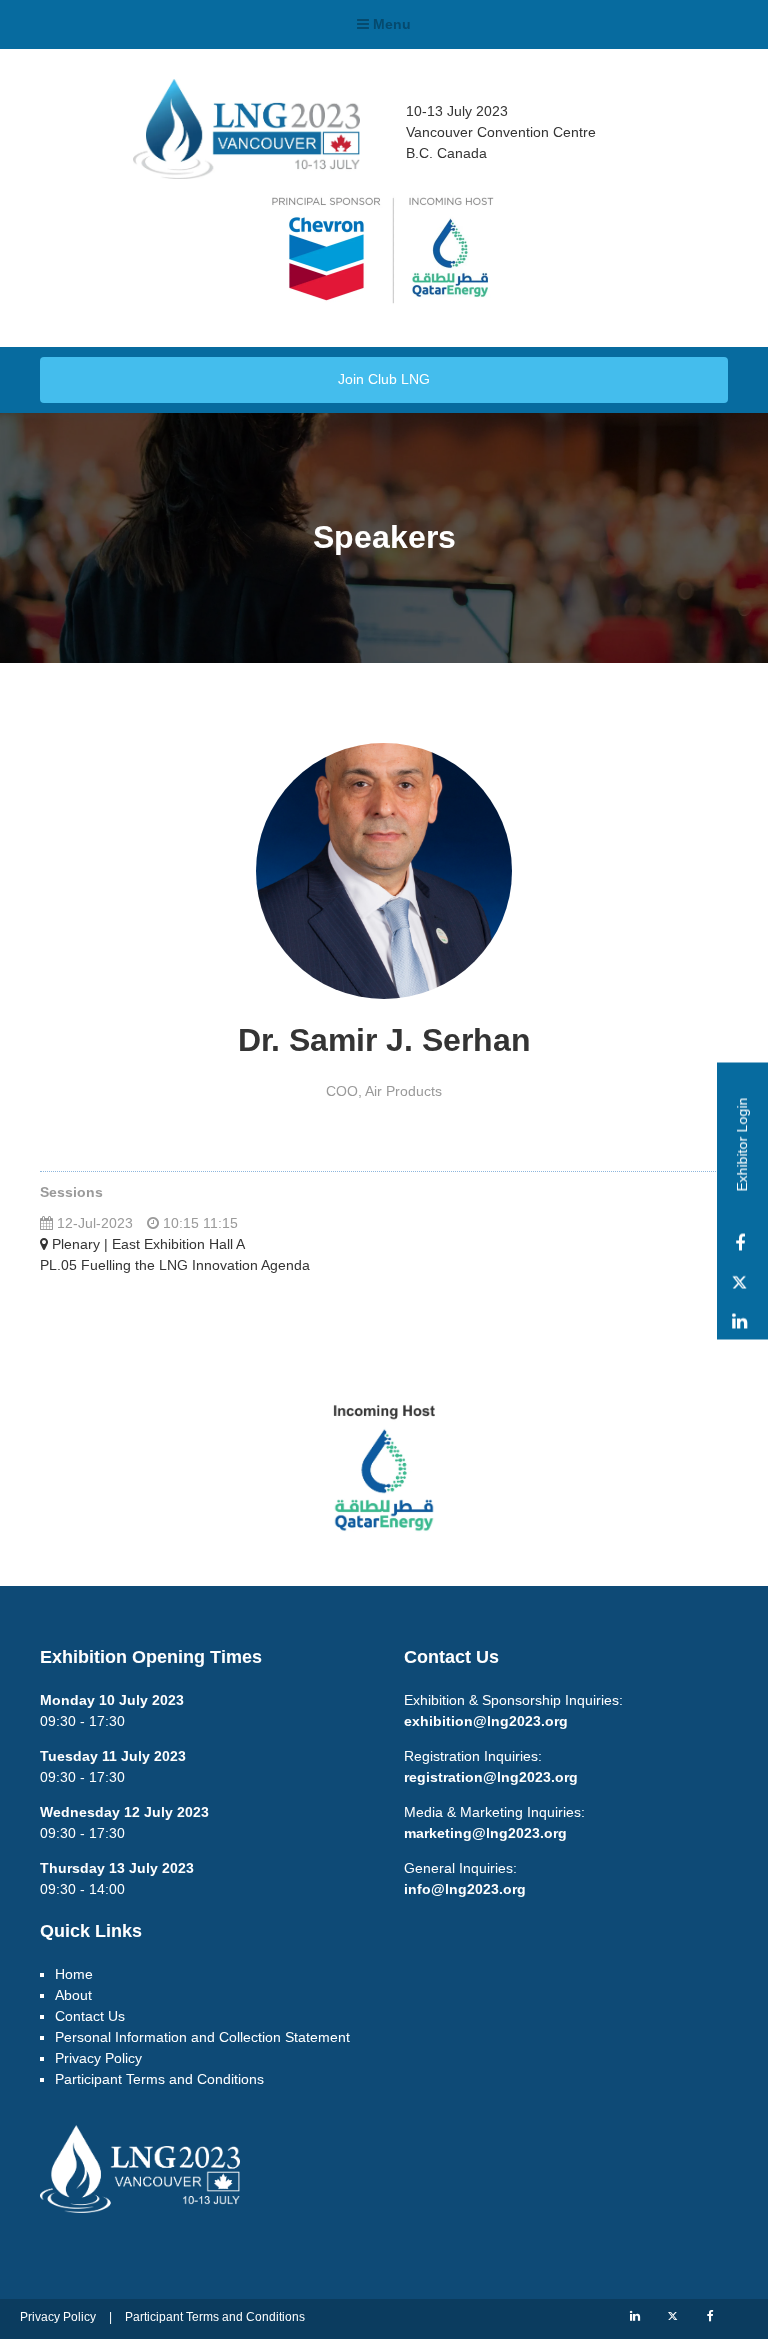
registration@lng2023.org (491, 1777)
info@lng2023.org (465, 1889)
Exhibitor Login (742, 1144)
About (73, 1995)
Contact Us (90, 2016)
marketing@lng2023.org (485, 1833)
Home (74, 1974)
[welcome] (246, 172)
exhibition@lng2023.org (486, 1721)
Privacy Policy (98, 2058)
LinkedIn (739, 1321)
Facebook (739, 1243)
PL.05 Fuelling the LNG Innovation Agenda (175, 1265)
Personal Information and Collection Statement (202, 2037)
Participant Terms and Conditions (159, 2079)
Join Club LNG (384, 379)
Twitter (739, 1282)
